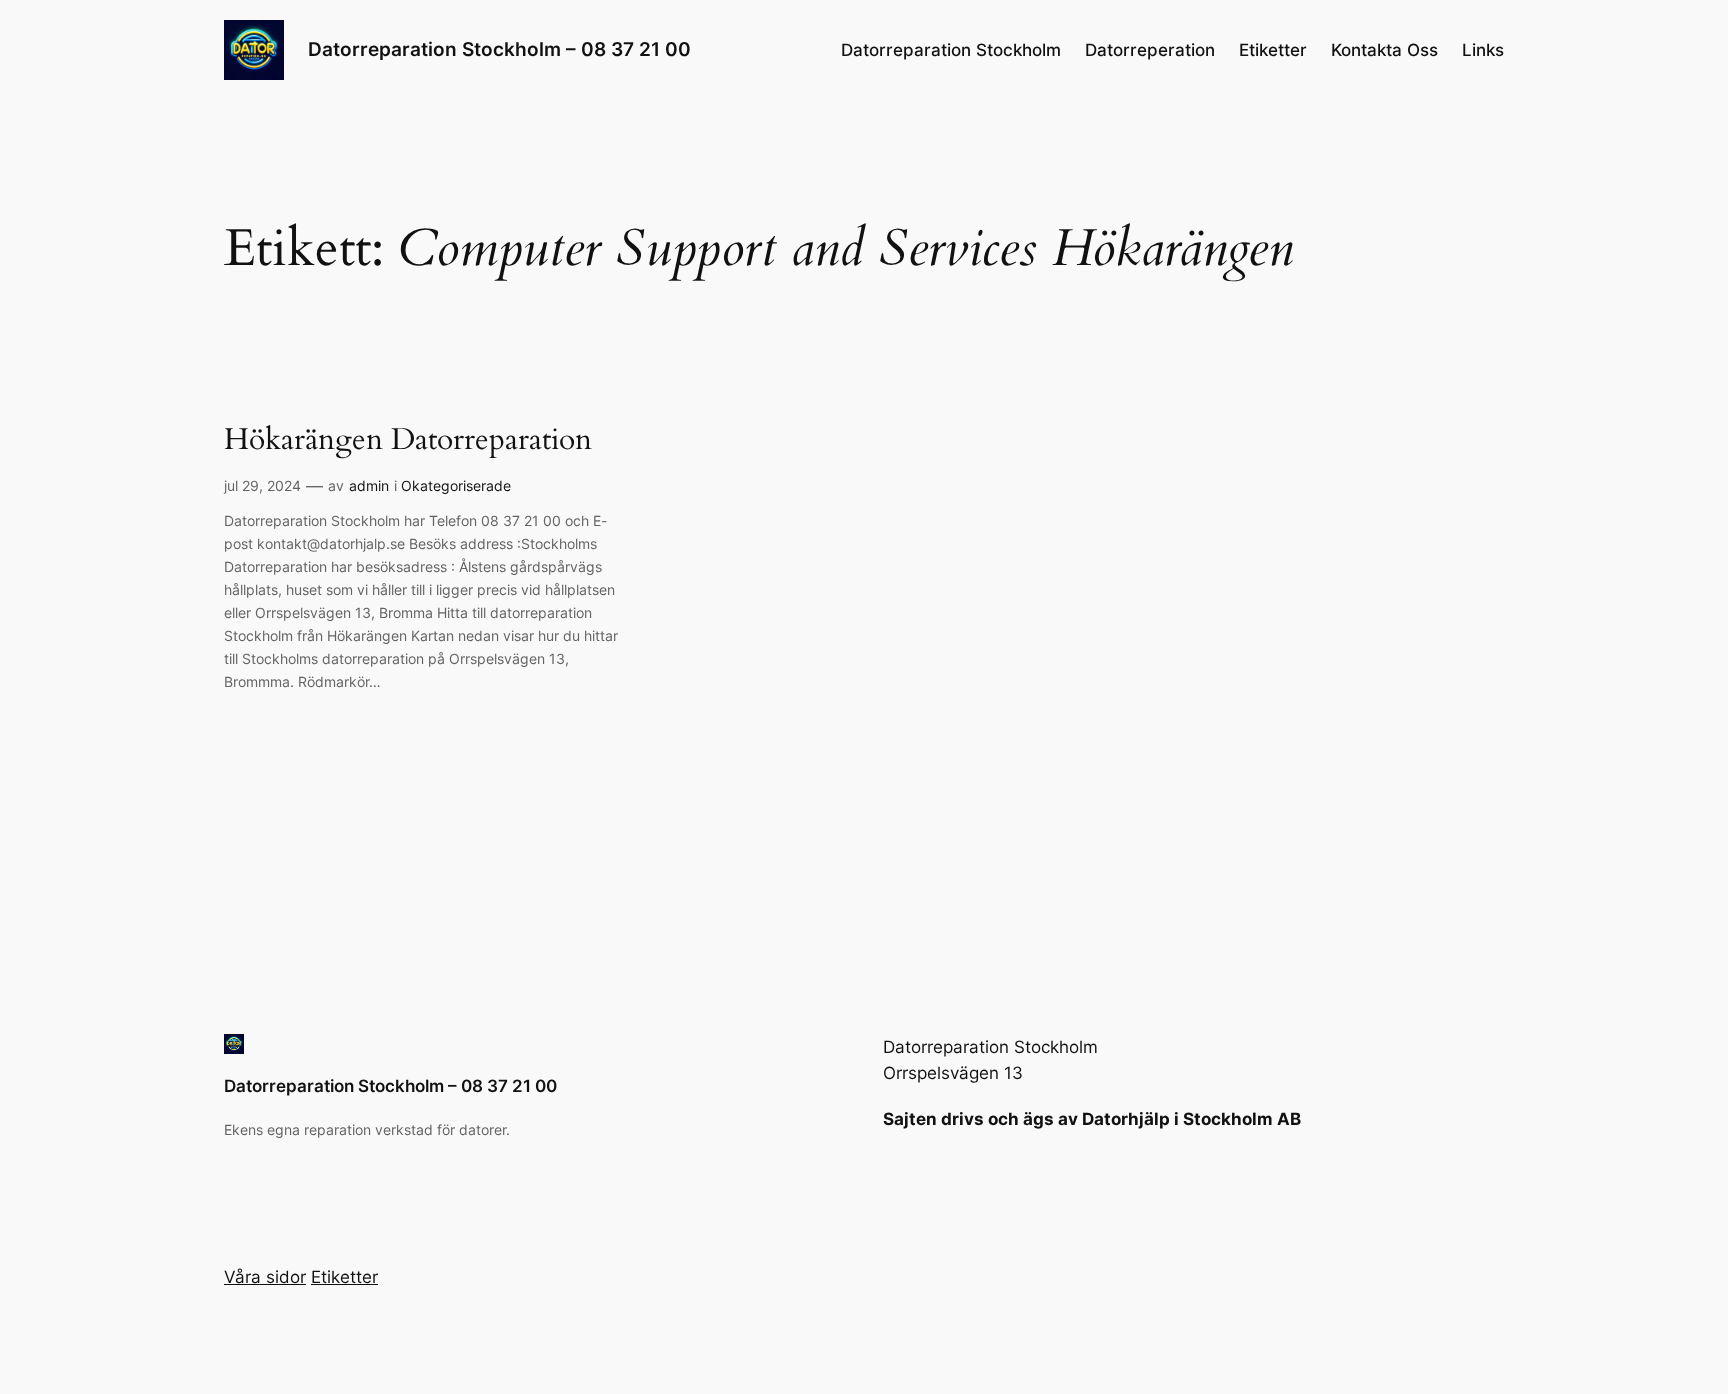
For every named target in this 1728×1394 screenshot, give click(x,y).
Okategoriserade (456, 485)
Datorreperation (1150, 50)
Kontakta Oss (1384, 50)
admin (369, 485)
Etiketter (1273, 50)
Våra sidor (265, 1277)
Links (1483, 50)
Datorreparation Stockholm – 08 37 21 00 (499, 49)
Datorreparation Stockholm (951, 50)
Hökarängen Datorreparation (408, 441)
